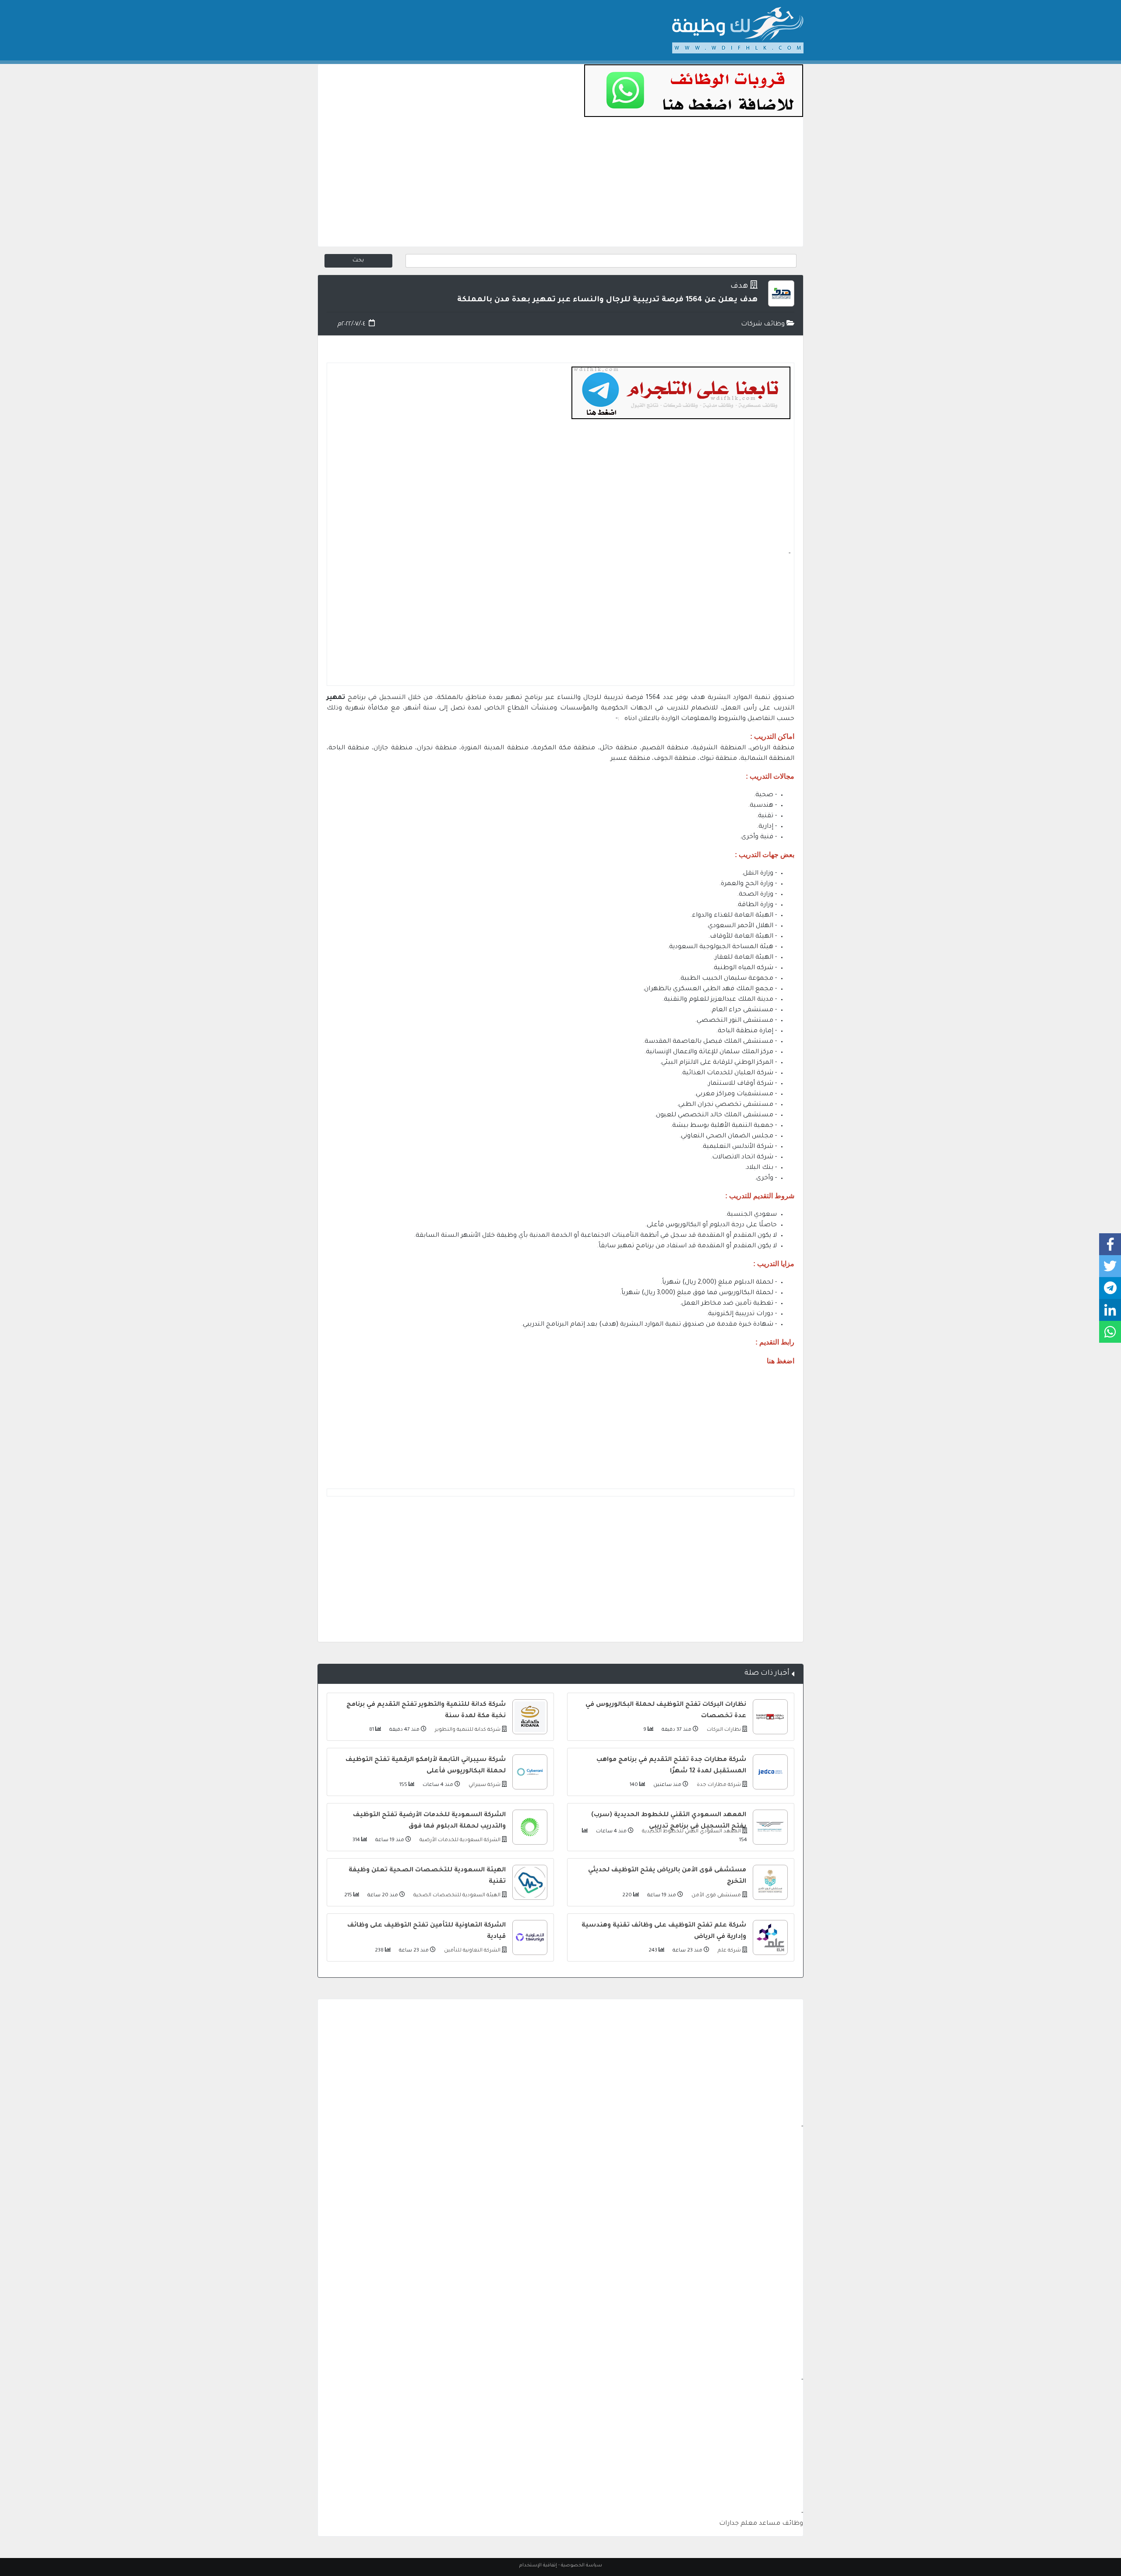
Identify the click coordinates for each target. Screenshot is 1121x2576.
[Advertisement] (560, 185)
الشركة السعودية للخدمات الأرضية (459, 1840)
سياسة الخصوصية (582, 2565)
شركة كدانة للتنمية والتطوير (467, 1730)
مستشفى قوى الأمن (716, 1896)
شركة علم (729, 1951)
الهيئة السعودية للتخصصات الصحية (456, 1896)
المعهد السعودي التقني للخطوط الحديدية (691, 1832)
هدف (739, 287)
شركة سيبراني (484, 1785)
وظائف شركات (764, 325)
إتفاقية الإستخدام (538, 2565)
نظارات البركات (723, 1730)
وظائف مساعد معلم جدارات (761, 2524)
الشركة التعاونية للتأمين (472, 1951)
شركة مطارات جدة (718, 1785)
